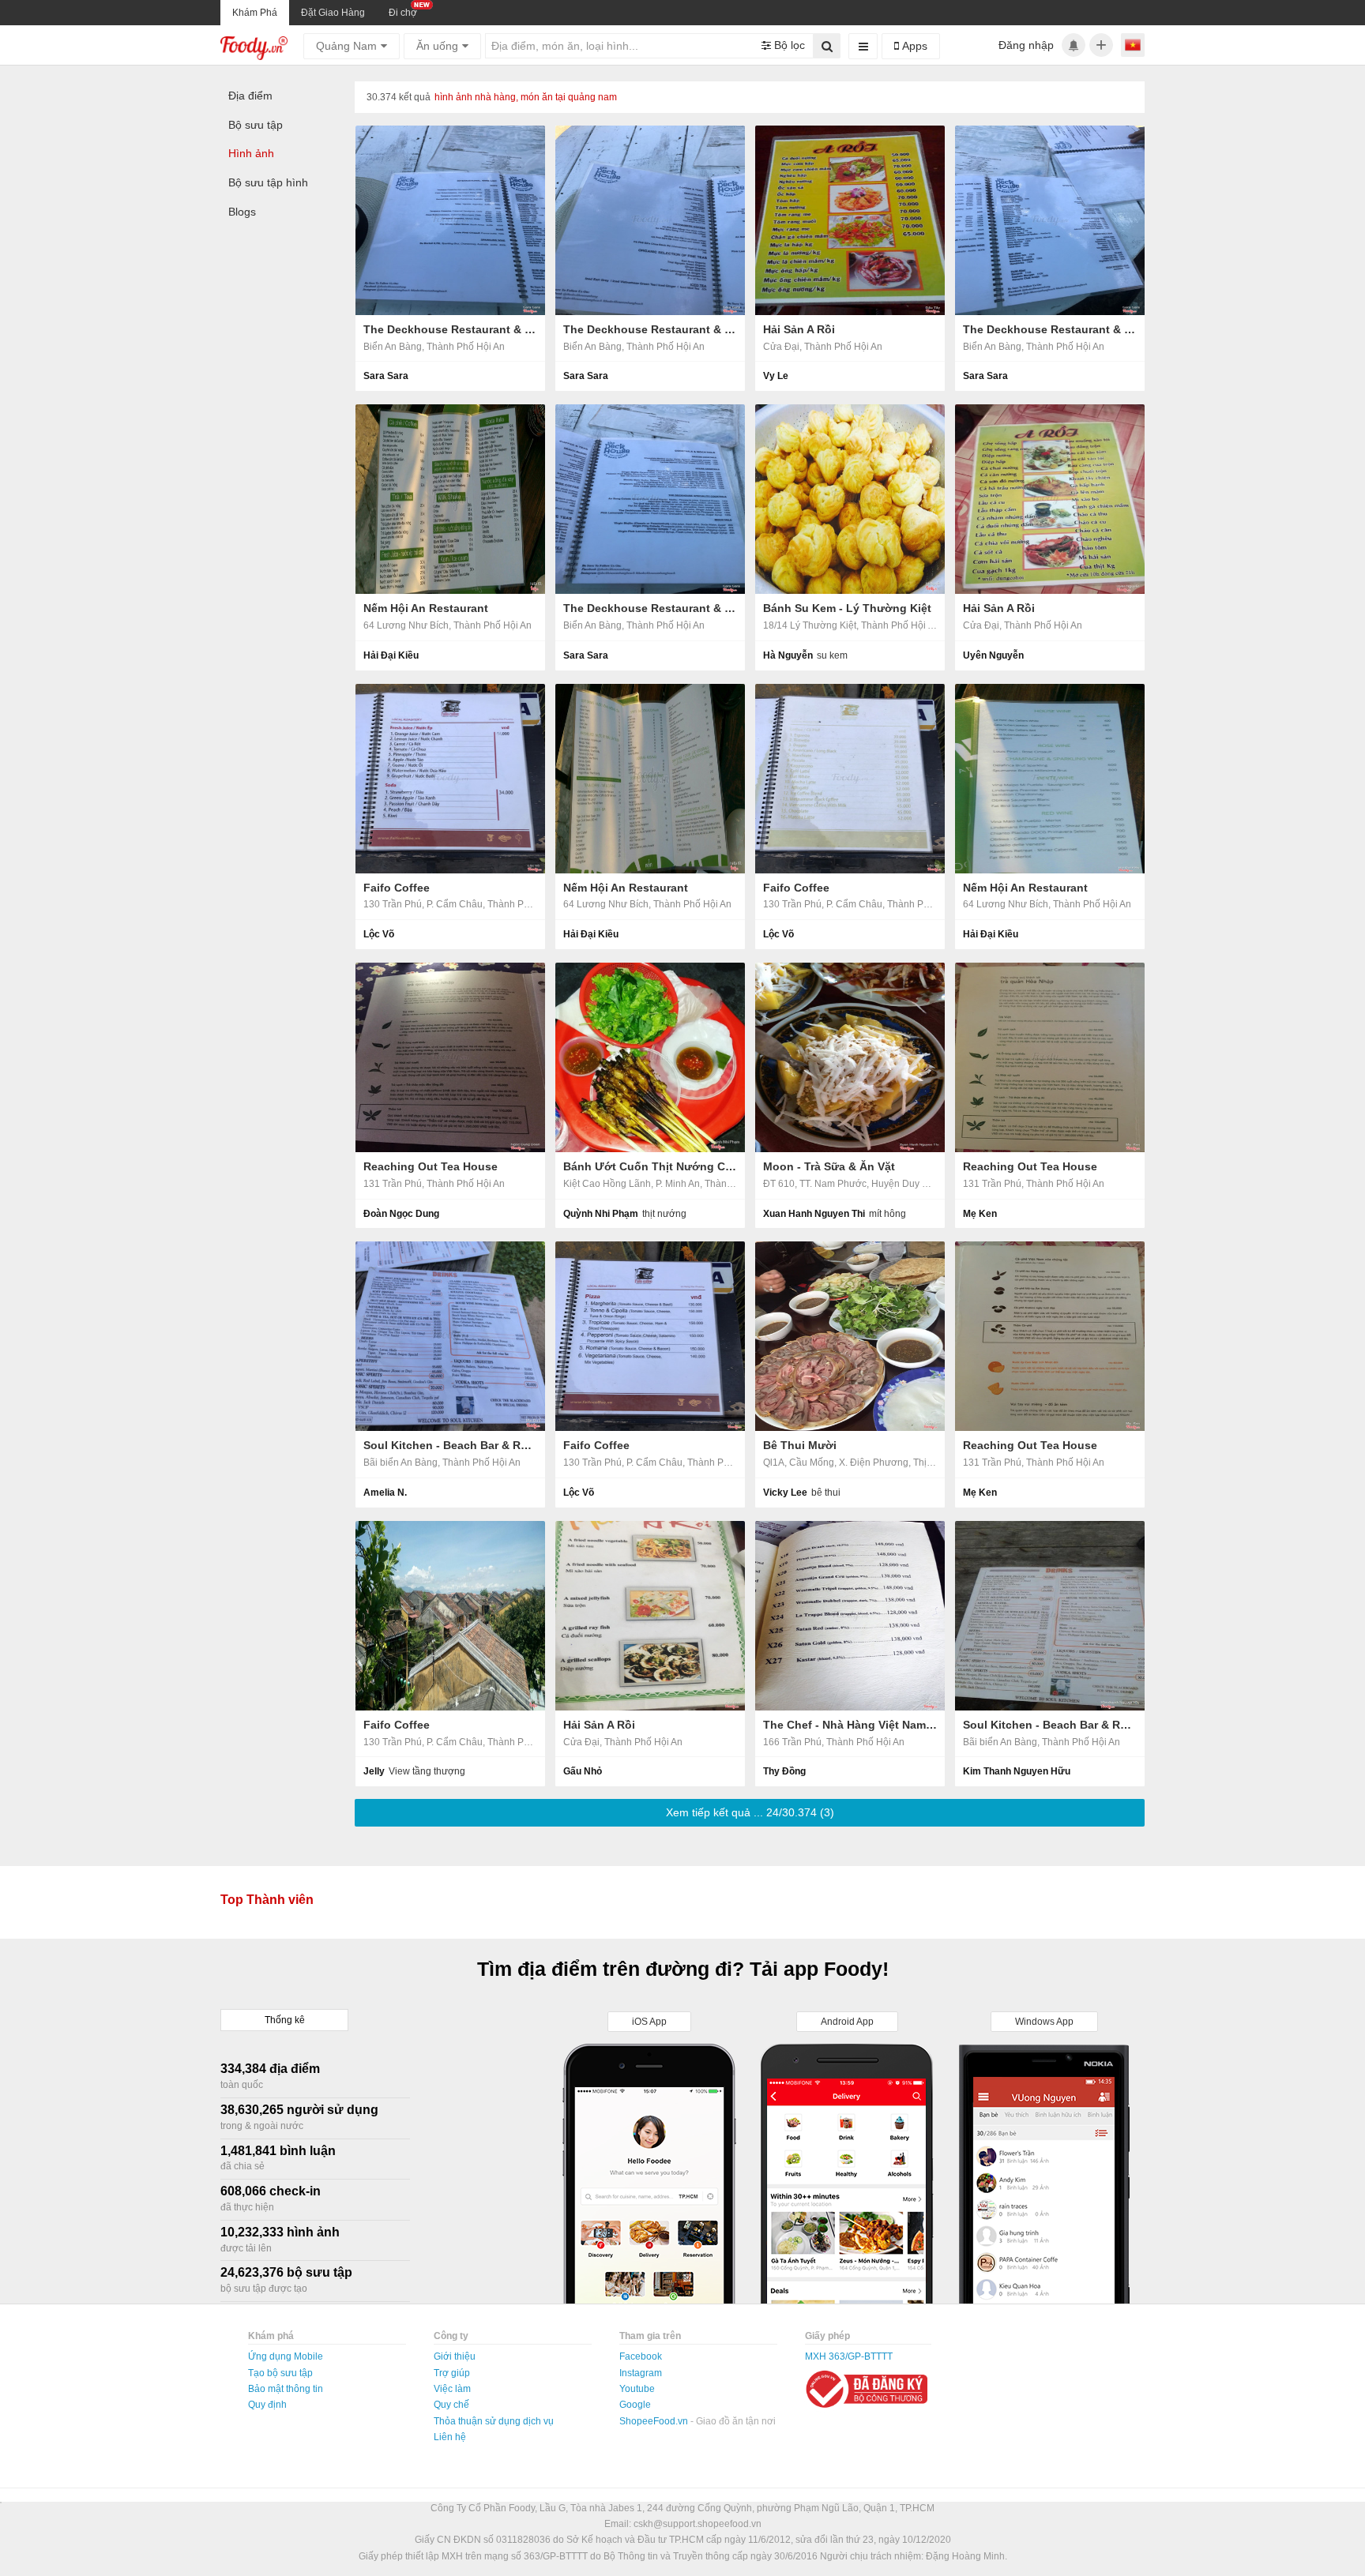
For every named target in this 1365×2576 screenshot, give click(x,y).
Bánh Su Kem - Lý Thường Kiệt (847, 608)
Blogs (242, 212)
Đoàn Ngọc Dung (401, 1214)
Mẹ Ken (980, 1214)
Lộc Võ (379, 934)
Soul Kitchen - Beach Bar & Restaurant (450, 1445)
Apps (913, 46)
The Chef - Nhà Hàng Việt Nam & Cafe (850, 1725)
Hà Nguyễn (788, 655)
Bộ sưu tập (256, 125)
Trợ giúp (452, 2373)
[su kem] (850, 499)
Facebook (641, 2356)
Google (635, 2405)
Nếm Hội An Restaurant (426, 608)
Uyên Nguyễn (993, 655)
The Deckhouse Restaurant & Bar (450, 329)
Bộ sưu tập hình (268, 182)
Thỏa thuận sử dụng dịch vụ (494, 2421)
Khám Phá (255, 13)
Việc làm (452, 2389)
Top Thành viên (267, 1900)
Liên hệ (450, 2437)
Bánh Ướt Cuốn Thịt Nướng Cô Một (650, 1166)
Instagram (641, 2373)
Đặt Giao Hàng (333, 13)
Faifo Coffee (397, 888)
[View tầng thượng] (450, 1616)
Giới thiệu (455, 2356)
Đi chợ (403, 13)
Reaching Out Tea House (431, 1166)
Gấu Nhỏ (583, 1771)
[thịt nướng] (650, 1057)
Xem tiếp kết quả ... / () (750, 1812)
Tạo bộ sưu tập (280, 2373)
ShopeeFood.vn (655, 2421)
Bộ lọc (788, 45)
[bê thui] (850, 1336)
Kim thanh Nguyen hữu (1017, 1771)
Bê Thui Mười (800, 1445)
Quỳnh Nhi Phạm (601, 1214)
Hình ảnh (251, 153)
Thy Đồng (784, 1771)
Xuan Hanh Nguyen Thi (814, 1214)
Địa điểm (250, 96)
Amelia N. (385, 1493)
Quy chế (451, 2405)
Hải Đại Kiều (391, 655)
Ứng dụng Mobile (286, 2356)
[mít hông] (850, 1057)
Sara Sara (386, 376)
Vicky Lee (785, 1493)
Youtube (637, 2389)
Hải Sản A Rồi (799, 329)
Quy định (267, 2405)
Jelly (374, 1771)
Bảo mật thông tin (286, 2389)
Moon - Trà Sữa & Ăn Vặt (829, 1166)
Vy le (776, 376)
